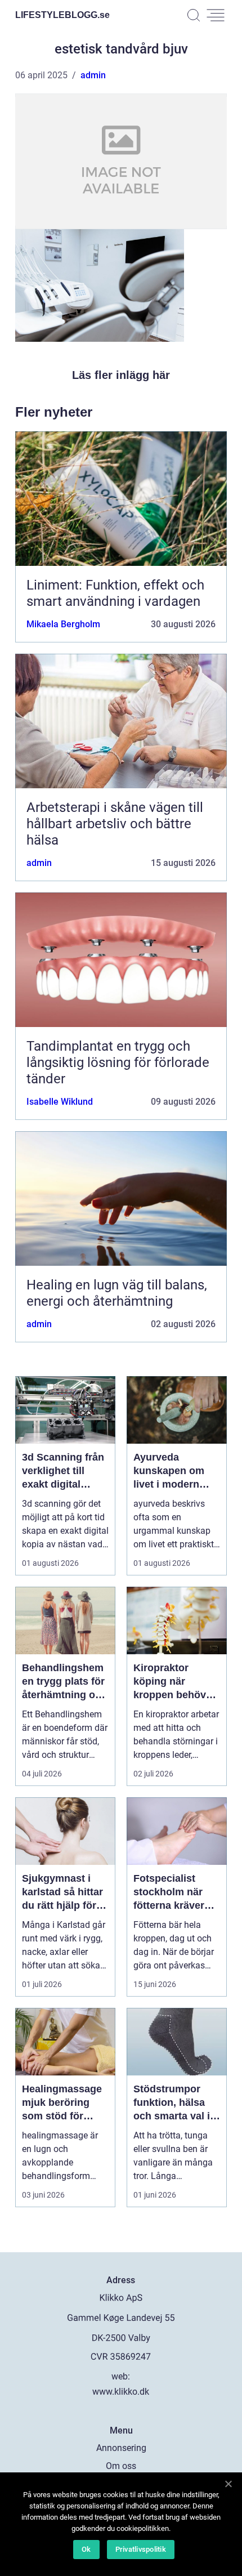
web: (121, 2376)
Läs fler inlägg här (121, 375)
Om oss (121, 2466)
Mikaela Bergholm (63, 624)
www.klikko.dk (121, 2392)
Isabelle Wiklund (60, 1102)
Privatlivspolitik (141, 2549)
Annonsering (121, 2448)
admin (93, 75)
